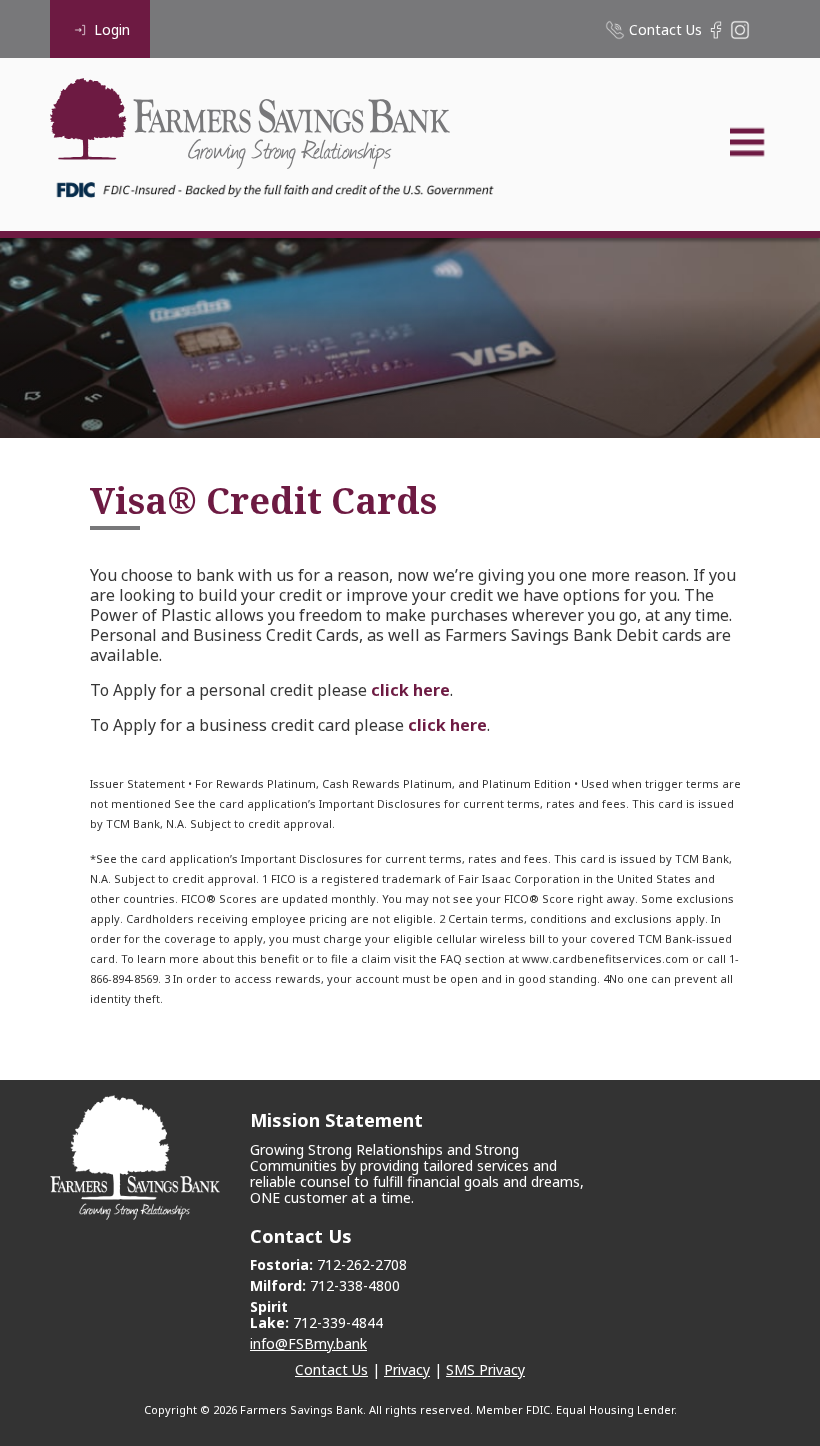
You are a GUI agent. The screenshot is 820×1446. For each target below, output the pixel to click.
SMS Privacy (485, 1369)
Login (112, 29)
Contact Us (331, 1369)
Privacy (407, 1369)
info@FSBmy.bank (308, 1343)
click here (410, 690)
